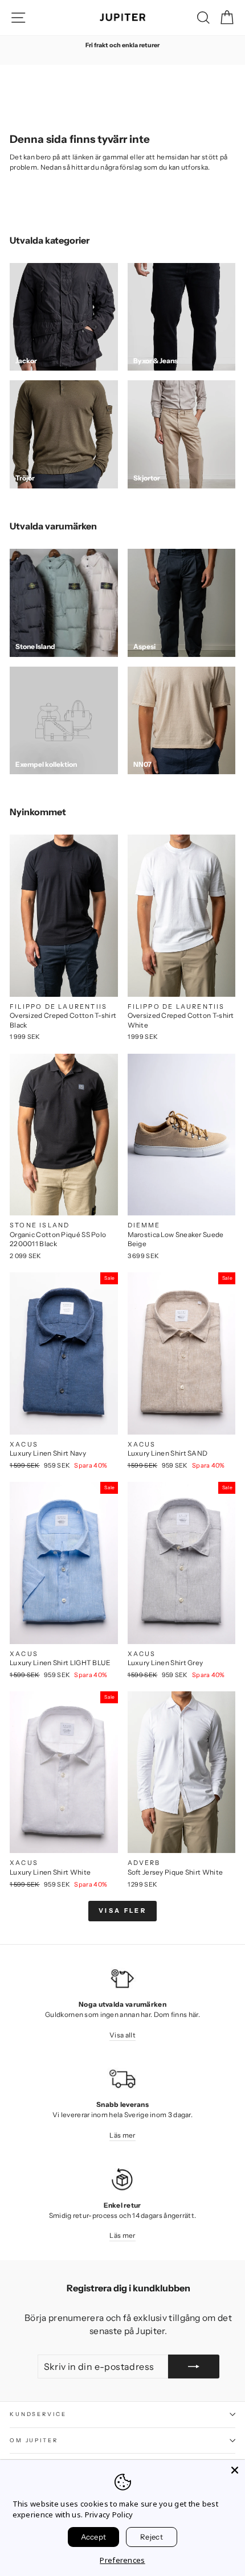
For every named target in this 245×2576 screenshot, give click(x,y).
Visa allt (122, 2035)
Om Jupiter (34, 2440)
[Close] (235, 2470)
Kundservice (38, 2414)
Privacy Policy (109, 2515)
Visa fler (122, 1911)
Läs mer (122, 2135)
